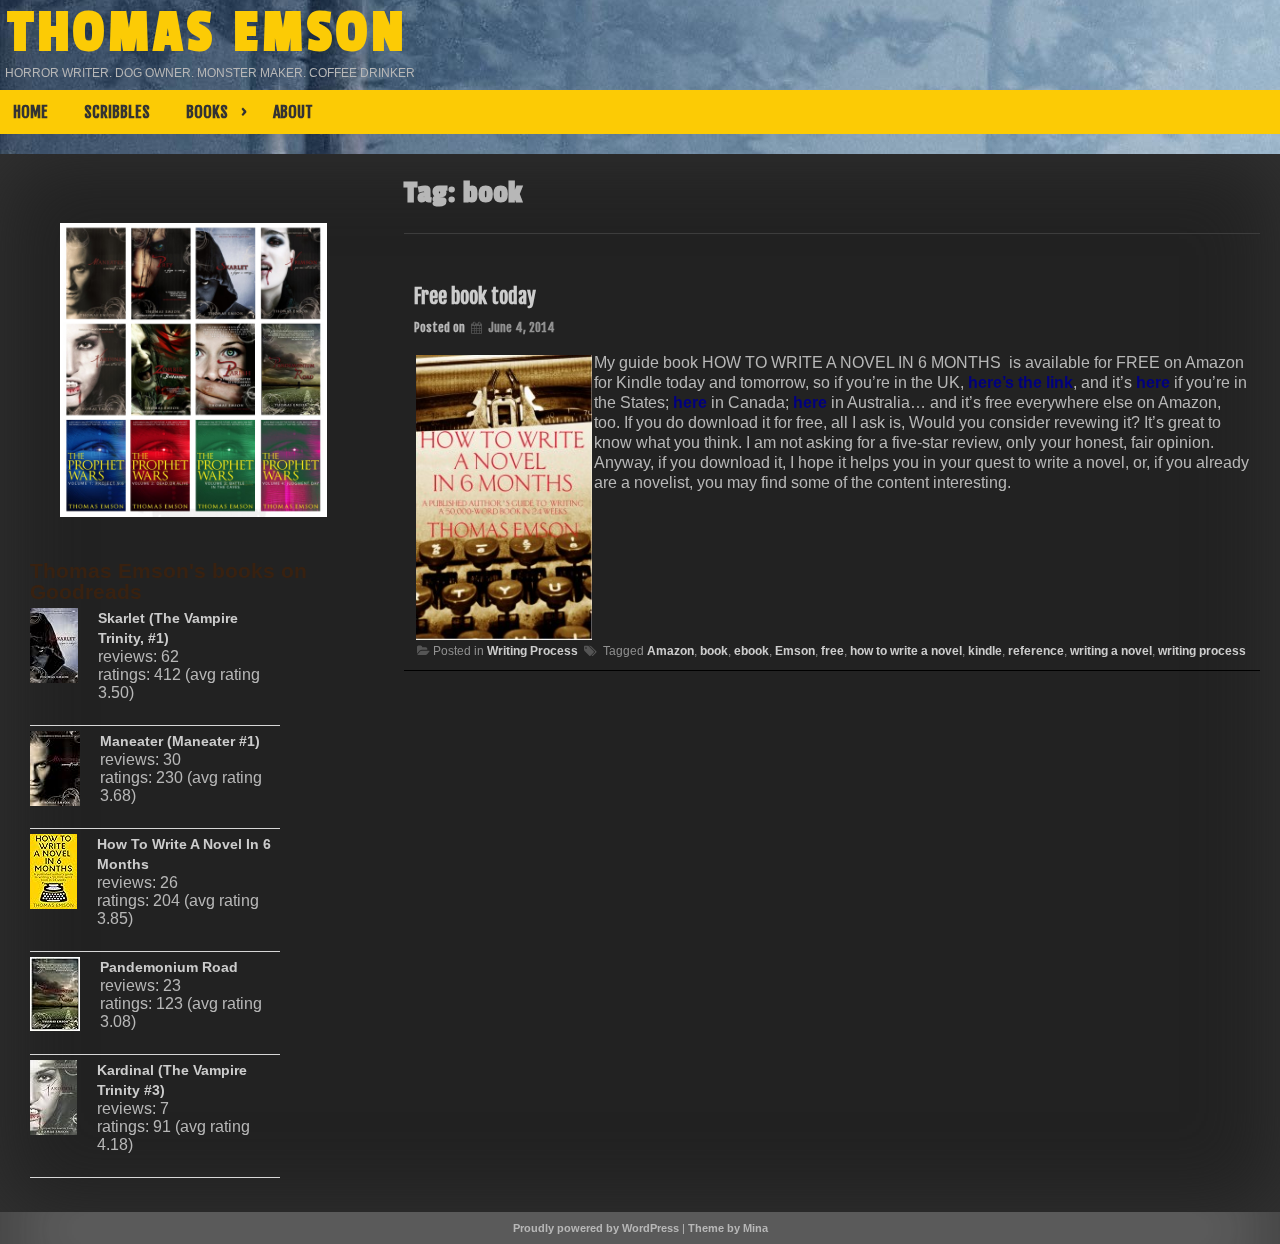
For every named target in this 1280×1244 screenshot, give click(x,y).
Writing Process (532, 651)
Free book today (475, 296)
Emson (795, 651)
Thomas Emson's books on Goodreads (168, 581)
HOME (30, 112)
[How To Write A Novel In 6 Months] (63, 879)
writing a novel (1111, 651)
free (832, 651)
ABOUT (293, 112)
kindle (985, 651)
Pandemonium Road (169, 967)
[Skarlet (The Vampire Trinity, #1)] (64, 653)
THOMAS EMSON (208, 33)
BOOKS (207, 112)
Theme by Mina (728, 1228)
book (714, 651)
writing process (1202, 651)
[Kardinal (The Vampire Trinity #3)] (63, 1105)
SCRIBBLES (117, 112)
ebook (751, 651)
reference (1036, 651)
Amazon (670, 651)
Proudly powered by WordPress (596, 1228)
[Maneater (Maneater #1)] (65, 776)
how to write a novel (906, 651)
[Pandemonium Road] (65, 1001)
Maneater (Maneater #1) (180, 741)
